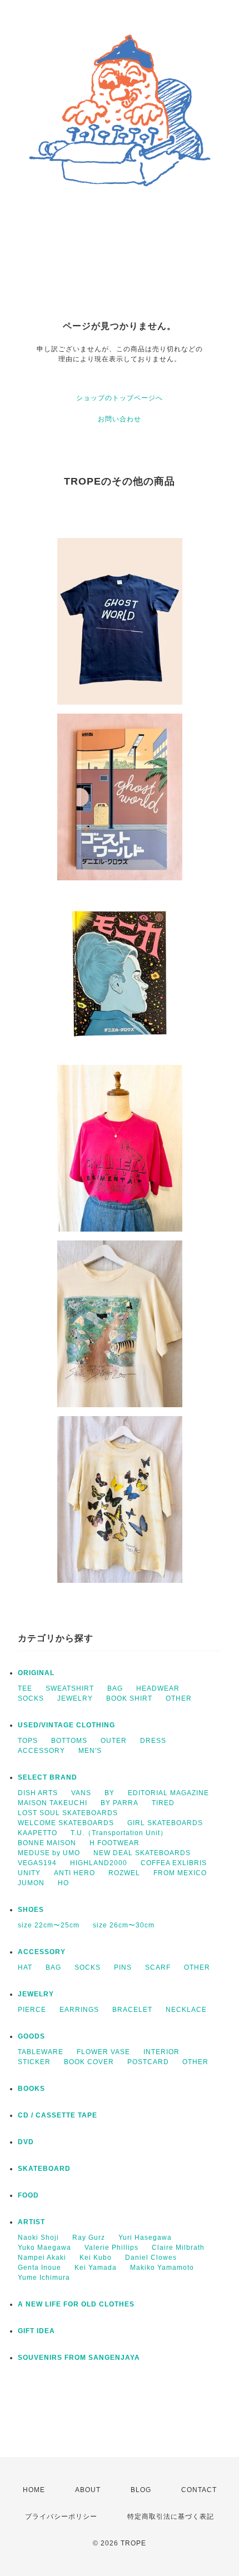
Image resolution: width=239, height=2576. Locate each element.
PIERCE (32, 2010)
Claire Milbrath (178, 2248)
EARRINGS (79, 2010)
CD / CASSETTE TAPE (58, 2115)
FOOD (28, 2195)
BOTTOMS (69, 1741)
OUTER (114, 1741)
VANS (81, 1793)
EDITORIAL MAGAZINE (168, 1793)
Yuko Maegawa (44, 2248)
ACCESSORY (41, 1751)
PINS (123, 1967)
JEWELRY (75, 1698)
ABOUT (88, 2490)
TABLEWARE (41, 2052)
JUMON (31, 1883)
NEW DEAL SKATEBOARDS (142, 1853)
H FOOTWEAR (114, 1843)
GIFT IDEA (36, 2331)
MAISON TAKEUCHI (53, 1803)
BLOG (141, 2490)
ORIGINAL (36, 1673)
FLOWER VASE (103, 2052)
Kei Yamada (96, 2268)
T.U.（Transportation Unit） (119, 1833)
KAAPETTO (38, 1833)
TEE (25, 1688)
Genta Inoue (39, 2268)
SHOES (31, 1910)
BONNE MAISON (47, 1843)
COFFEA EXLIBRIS (174, 1863)
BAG (115, 1688)
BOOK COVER (89, 2062)
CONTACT (199, 2490)
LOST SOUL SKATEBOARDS (68, 1813)
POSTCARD (148, 2062)
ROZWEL (124, 1873)
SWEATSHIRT (70, 1688)
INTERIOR (161, 2052)
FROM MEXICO (180, 1873)
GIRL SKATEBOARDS (165, 1823)
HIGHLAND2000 (99, 1863)
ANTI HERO (74, 1873)
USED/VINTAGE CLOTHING (66, 1725)
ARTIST (31, 2222)
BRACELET (132, 2010)
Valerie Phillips (111, 2248)
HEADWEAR (158, 1688)
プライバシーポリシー (61, 2517)
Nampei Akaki (42, 2258)
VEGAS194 (37, 1863)
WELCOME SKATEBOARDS (66, 1823)
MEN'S (90, 1751)
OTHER (179, 1698)
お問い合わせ (120, 419)
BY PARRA (120, 1803)
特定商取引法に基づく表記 (171, 2517)
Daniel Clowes (151, 2258)
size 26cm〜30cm (124, 1925)
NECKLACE (186, 2010)
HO (63, 1883)
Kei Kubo (96, 2258)
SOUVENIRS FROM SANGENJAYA (79, 2358)
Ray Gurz (89, 2238)
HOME (34, 2490)
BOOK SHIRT (129, 1698)
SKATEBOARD (44, 2169)
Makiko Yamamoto (162, 2268)
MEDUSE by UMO (49, 1853)
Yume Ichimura (44, 2278)
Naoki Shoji (38, 2238)
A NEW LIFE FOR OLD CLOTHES (76, 2304)
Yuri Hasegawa (145, 2238)
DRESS (153, 1741)
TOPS (28, 1741)
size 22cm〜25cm (49, 1925)
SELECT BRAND (48, 1777)
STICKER (34, 2062)
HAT (25, 1967)
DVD (26, 2142)
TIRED (163, 1803)
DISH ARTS (38, 1793)
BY (109, 1793)
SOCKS (31, 1698)
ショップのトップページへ (120, 398)
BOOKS (31, 2089)
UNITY (29, 1873)
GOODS (31, 2036)
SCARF (158, 1967)
